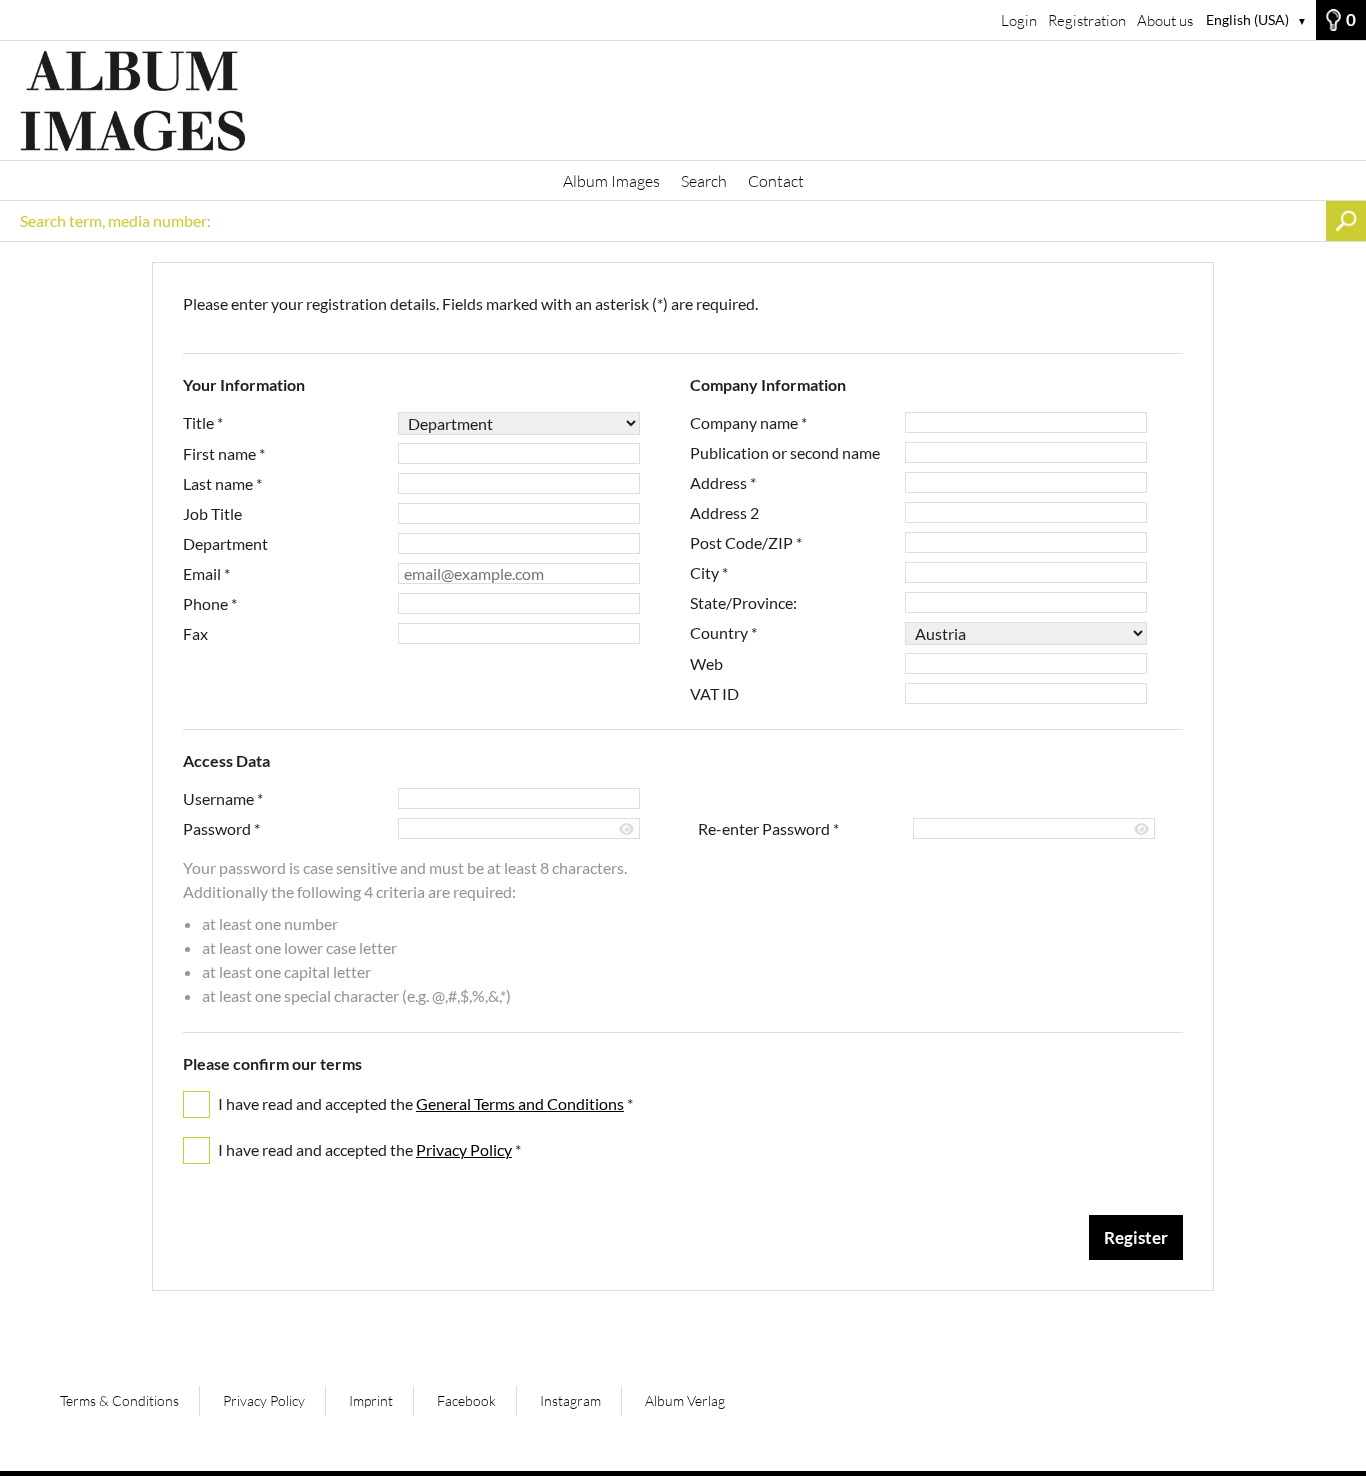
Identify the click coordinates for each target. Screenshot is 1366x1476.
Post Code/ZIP (746, 542)
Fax (195, 633)
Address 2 (724, 512)
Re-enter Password (768, 828)
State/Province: (743, 602)
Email (206, 573)
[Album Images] (683, 101)
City (709, 572)
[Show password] (627, 829)
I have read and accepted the (425, 1103)
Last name (222, 483)
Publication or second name (785, 452)
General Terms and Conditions (520, 1103)
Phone (210, 603)
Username (223, 798)
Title (203, 422)
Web (706, 663)
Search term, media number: (115, 220)
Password (221, 828)
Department (225, 543)
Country (723, 632)
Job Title (212, 513)
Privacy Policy (464, 1149)
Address (723, 482)
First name (224, 453)
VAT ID (714, 693)
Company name (748, 422)
